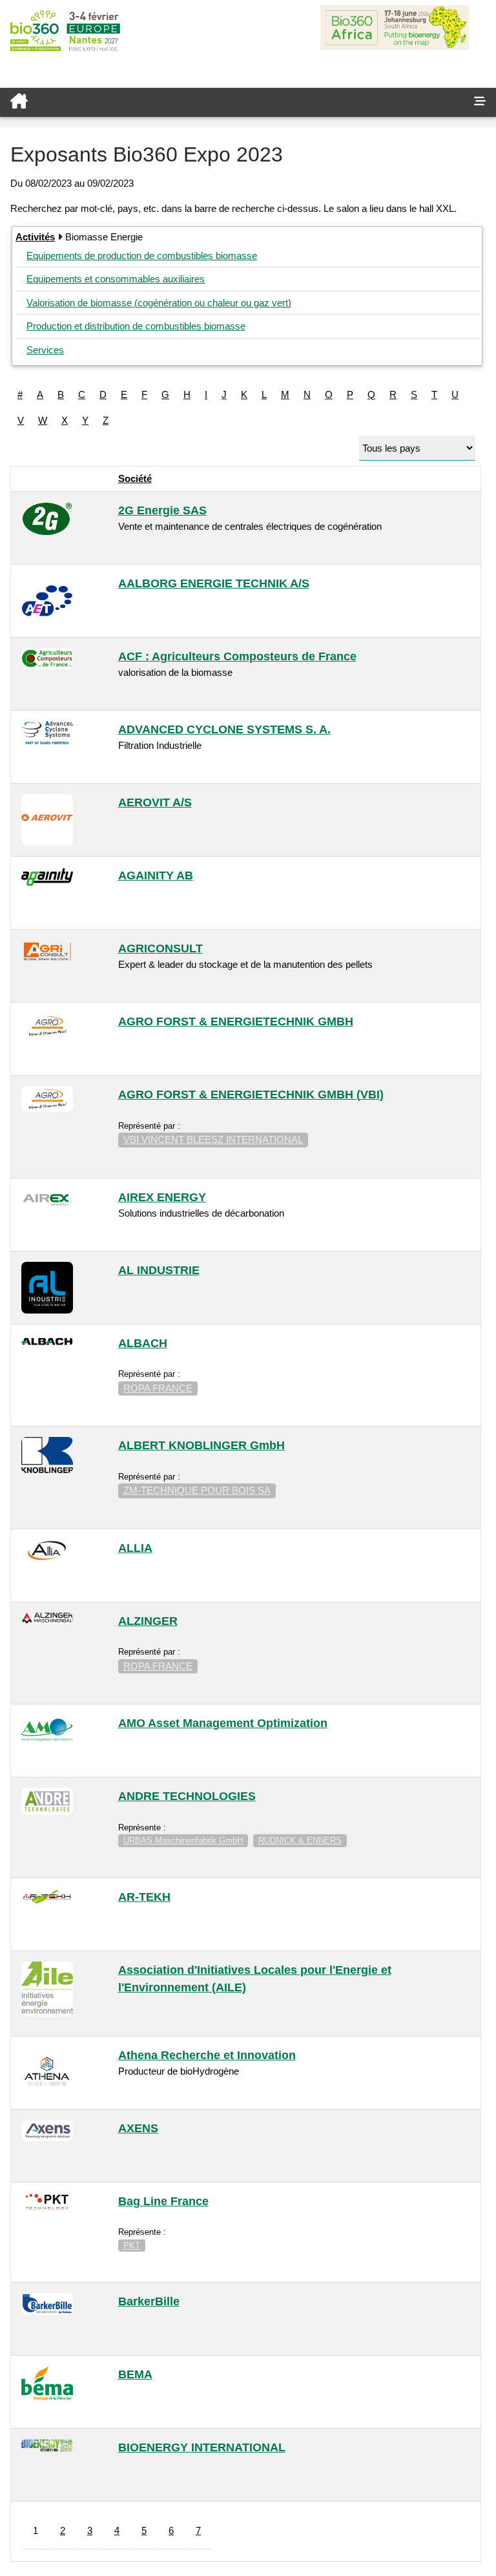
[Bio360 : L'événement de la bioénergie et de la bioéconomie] (232, 102)
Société (135, 478)
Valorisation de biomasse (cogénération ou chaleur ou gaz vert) (159, 303)
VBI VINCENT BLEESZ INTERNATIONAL (213, 1139)
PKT (132, 2246)
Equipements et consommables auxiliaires (116, 279)
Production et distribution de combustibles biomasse (136, 326)
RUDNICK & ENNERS (300, 1840)
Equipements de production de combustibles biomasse (142, 256)
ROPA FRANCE (158, 1388)
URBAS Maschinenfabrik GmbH (183, 1840)
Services (45, 350)
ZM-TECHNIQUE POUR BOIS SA (197, 1490)
